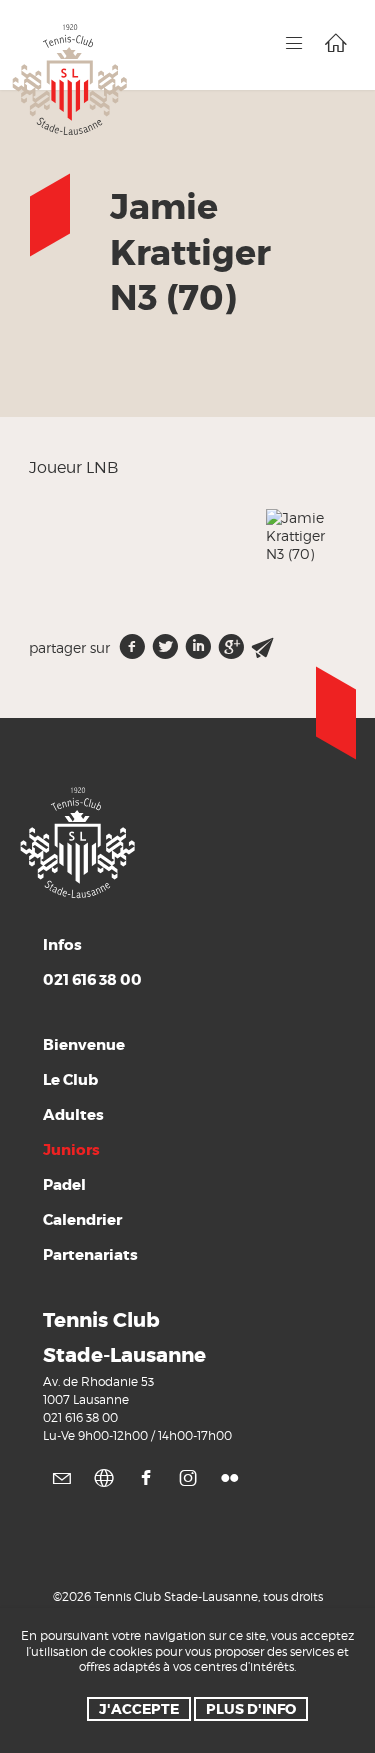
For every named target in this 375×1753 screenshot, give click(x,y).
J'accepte (139, 1709)
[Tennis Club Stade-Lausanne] (70, 78)
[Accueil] (336, 43)
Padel (64, 1185)
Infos (92, 962)
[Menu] (294, 43)
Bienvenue (84, 1045)
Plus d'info (251, 1709)
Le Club (70, 1080)
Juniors (71, 1150)
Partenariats (90, 1255)
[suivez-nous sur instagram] (188, 1478)
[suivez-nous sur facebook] (146, 1478)
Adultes (73, 1115)
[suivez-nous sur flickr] (230, 1478)
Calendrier (82, 1220)
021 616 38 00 (80, 1417)
